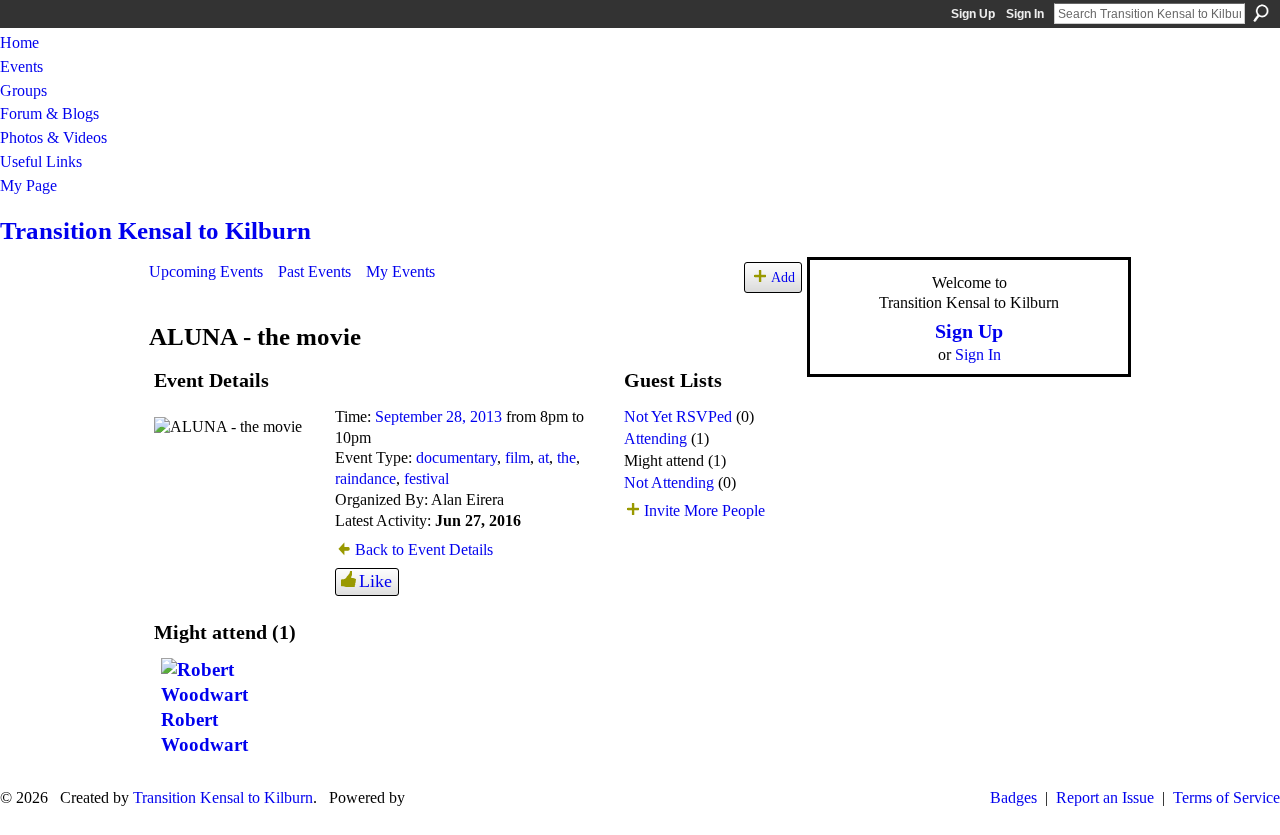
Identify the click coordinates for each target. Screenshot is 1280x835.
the (566, 457)
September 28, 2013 (438, 416)
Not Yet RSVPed (678, 416)
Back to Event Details (424, 549)
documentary (456, 457)
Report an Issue (1105, 797)
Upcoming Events (206, 271)
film (517, 457)
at (543, 457)
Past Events (314, 271)
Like (375, 581)
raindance (365, 478)
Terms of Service (1226, 797)
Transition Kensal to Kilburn (155, 230)
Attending (655, 438)
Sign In (1025, 14)
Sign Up (973, 14)
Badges (1013, 797)
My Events (400, 271)
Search (1261, 13)
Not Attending (669, 482)
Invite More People (704, 510)
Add (783, 277)
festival (426, 478)
